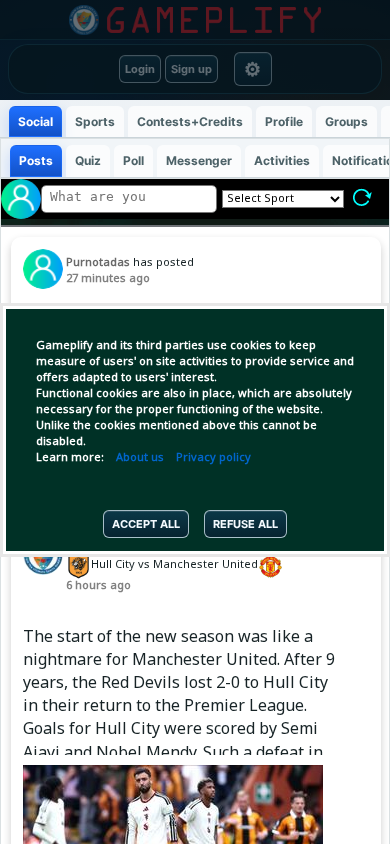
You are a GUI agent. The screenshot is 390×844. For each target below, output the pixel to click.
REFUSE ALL (245, 524)
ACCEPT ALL (146, 524)
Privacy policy (213, 458)
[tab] (35, 121)
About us (140, 458)
